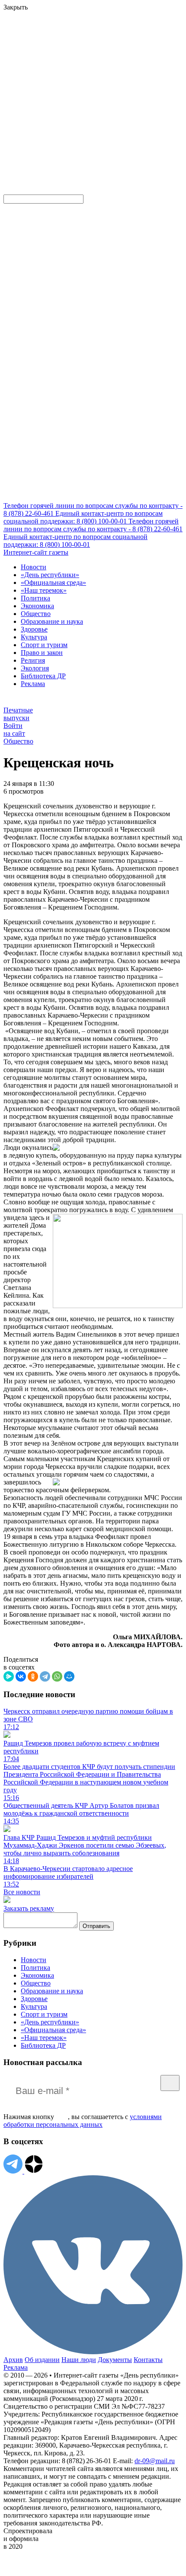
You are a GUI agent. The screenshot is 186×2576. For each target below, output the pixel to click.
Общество (36, 614)
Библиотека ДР (43, 676)
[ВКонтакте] (21, 1676)
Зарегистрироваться (96, 75)
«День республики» (50, 575)
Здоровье (34, 629)
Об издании (42, 2360)
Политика (35, 598)
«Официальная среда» (53, 583)
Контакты (148, 2360)
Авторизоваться (28, 128)
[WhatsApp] (57, 1676)
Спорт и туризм (44, 645)
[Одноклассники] (33, 1676)
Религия (33, 660)
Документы (115, 2360)
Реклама (33, 684)
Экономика (37, 606)
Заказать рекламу (29, 1908)
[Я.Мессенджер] (9, 1676)
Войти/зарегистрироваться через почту (58, 67)
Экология (35, 668)
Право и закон (42, 653)
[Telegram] (45, 1676)
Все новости (22, 1892)
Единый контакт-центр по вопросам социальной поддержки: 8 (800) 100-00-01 (83, 517)
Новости (34, 567)
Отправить (96, 1926)
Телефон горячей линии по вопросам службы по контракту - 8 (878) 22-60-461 (93, 525)
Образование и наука (52, 621)
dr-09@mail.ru (155, 2461)
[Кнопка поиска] (10, 190)
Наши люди (79, 2360)
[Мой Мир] (69, 1676)
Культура (34, 637)
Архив (13, 2360)
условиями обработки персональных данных (83, 2121)
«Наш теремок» (44, 590)
